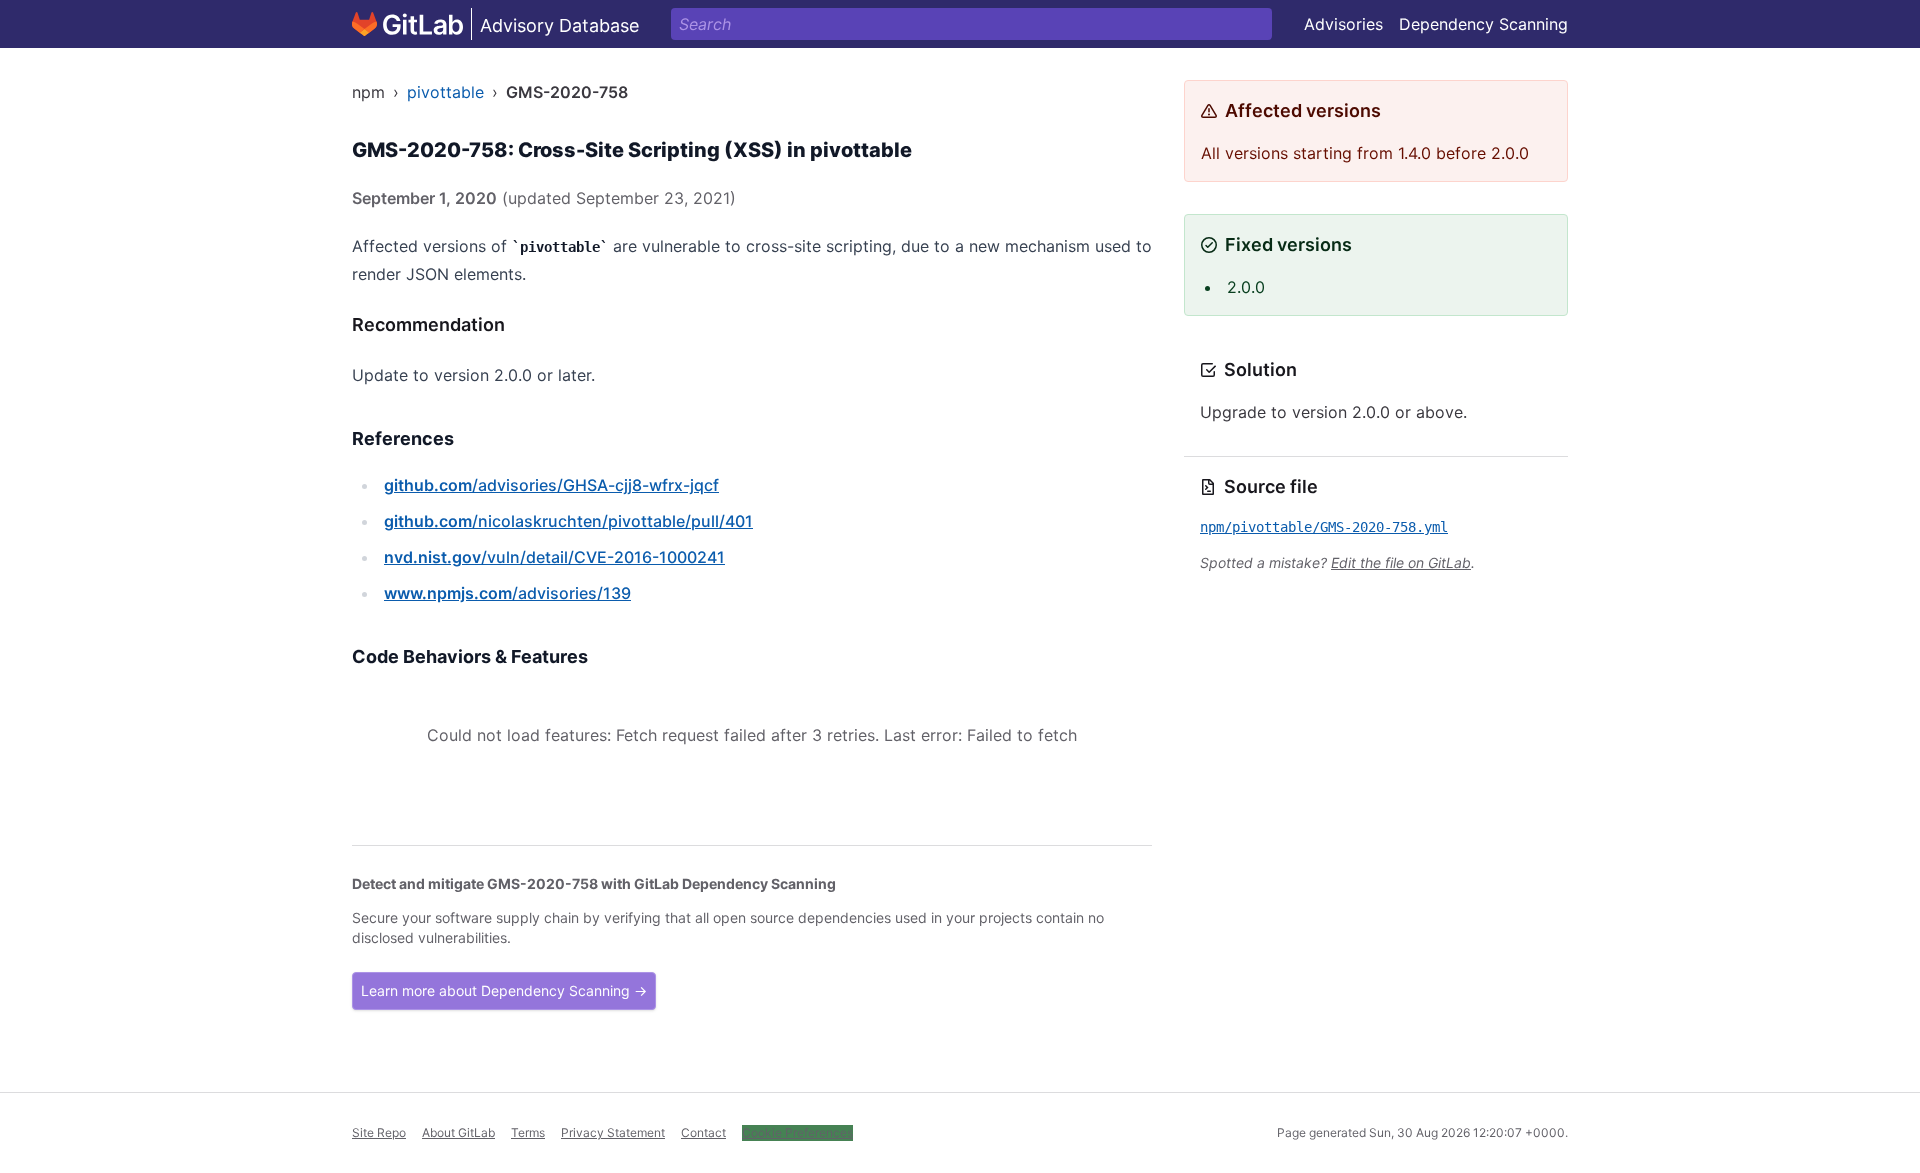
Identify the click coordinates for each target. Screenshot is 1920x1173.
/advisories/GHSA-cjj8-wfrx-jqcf (551, 485)
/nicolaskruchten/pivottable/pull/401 (568, 521)
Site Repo (379, 1132)
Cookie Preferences (797, 1132)
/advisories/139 (507, 593)
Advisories (1343, 24)
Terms (528, 1132)
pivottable (445, 92)
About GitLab (458, 1132)
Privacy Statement (613, 1132)
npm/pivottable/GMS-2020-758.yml (1324, 527)
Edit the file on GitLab (1401, 562)
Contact (703, 1132)
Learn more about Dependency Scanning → (504, 990)
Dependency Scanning (1483, 24)
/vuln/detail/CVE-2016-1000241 (554, 557)
